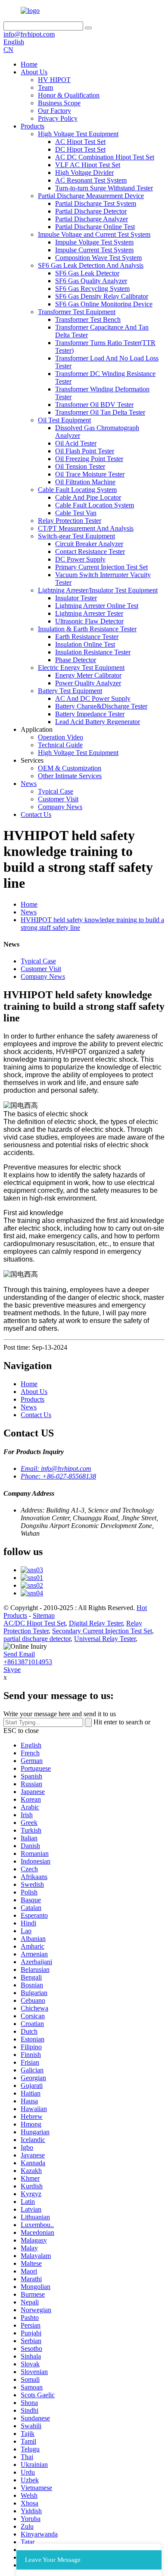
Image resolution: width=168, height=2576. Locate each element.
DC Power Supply (80, 559)
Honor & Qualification (69, 95)
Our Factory (54, 111)
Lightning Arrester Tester (89, 613)
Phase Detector (76, 660)
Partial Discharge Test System (96, 203)
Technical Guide (60, 745)
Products (33, 126)
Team (45, 87)
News (29, 784)
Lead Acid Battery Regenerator (98, 722)
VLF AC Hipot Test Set (88, 165)
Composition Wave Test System (98, 258)
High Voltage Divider (84, 173)
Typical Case (56, 791)
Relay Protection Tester (70, 521)
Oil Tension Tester (80, 466)
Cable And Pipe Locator (88, 497)
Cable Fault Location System (95, 505)
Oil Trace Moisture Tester (90, 474)
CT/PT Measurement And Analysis (86, 528)
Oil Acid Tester (76, 443)
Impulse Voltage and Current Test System (94, 234)
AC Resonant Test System (91, 180)
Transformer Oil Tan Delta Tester (100, 412)
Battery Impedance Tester (90, 714)
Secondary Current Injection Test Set (102, 1631)
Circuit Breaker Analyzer (89, 544)
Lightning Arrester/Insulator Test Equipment (98, 590)
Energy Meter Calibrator (88, 675)
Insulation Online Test (85, 644)
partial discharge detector (37, 1639)
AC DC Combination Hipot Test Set (105, 157)
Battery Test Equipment (70, 691)
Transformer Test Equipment (77, 312)
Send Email (19, 1654)
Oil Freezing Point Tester (89, 459)
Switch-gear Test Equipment (76, 536)
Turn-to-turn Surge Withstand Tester (104, 188)
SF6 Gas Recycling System (92, 289)
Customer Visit (58, 799)
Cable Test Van (76, 513)
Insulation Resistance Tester (93, 652)
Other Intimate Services (70, 776)
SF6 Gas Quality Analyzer (91, 281)
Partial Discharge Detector (91, 211)
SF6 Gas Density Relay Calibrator (102, 296)
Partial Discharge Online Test (95, 227)
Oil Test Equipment (64, 420)
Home (29, 64)
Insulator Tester (76, 598)
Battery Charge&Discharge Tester (101, 706)
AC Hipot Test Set (80, 142)
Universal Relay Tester (105, 1639)
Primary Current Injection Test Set (101, 567)
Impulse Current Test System (94, 250)
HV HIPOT (54, 80)
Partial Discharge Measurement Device (91, 196)
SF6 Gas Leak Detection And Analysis (91, 265)
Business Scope (59, 103)
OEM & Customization (70, 768)
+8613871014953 (28, 1662)
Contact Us (36, 814)
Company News (60, 807)
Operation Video (61, 737)
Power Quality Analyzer (88, 683)
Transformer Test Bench (88, 319)
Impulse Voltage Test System (94, 242)
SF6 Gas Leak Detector (87, 273)
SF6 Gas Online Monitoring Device (104, 304)
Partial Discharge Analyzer (92, 219)
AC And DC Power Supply (93, 698)
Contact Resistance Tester (90, 552)
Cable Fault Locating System (77, 490)
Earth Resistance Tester (87, 637)
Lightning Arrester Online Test (97, 606)
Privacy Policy (58, 118)
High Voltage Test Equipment (78, 134)
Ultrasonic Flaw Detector (89, 621)
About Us (34, 72)
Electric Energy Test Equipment (81, 668)
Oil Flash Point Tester (85, 451)
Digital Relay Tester (96, 1623)
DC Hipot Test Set (80, 149)
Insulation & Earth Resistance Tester (87, 629)
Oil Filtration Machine (85, 482)
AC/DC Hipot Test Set (34, 1623)
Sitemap (44, 1615)
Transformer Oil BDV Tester (94, 405)
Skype (12, 1670)
